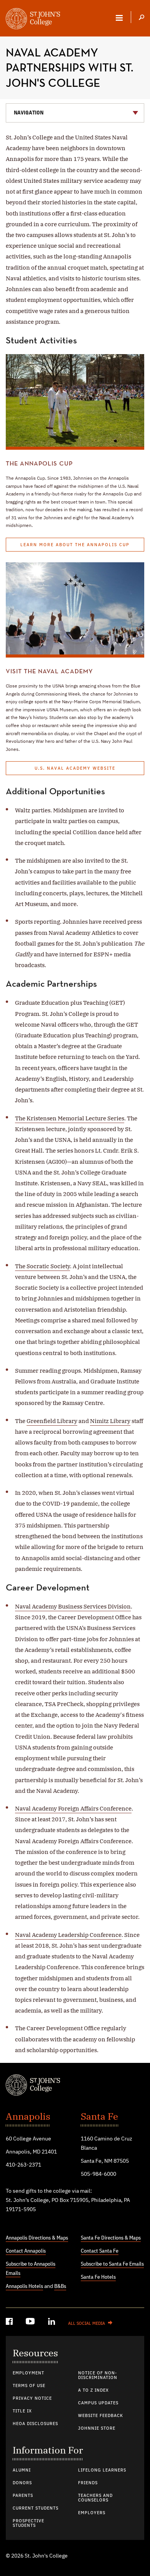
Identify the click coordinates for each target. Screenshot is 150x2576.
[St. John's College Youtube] (31, 2323)
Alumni (22, 2470)
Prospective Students (28, 2523)
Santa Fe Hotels (98, 2277)
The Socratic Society (42, 1266)
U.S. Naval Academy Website (75, 769)
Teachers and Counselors (95, 2498)
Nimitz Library (110, 1421)
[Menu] (119, 18)
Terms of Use (29, 2386)
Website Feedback (101, 2416)
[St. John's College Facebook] (10, 2323)
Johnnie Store (97, 2429)
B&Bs (60, 2286)
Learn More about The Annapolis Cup (75, 545)
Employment (28, 2373)
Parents (23, 2496)
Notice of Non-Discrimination (98, 2376)
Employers (92, 2513)
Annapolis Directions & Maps (37, 2238)
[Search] (142, 18)
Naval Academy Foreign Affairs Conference (73, 1808)
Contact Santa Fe (100, 2251)
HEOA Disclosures (35, 2424)
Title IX (22, 2411)
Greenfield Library (52, 1421)
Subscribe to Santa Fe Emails (112, 2264)
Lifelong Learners (102, 2470)
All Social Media (87, 2324)
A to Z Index (93, 2390)
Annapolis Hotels (24, 2286)
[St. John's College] (75, 2086)
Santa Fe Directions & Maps (111, 2238)
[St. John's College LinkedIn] (52, 2323)
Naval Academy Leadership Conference (68, 1935)
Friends (88, 2483)
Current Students (36, 2508)
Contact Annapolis (26, 2251)
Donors (22, 2483)
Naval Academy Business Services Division (73, 1606)
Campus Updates (98, 2403)
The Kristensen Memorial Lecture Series (70, 1118)
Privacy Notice (32, 2399)
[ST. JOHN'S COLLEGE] (33, 20)
